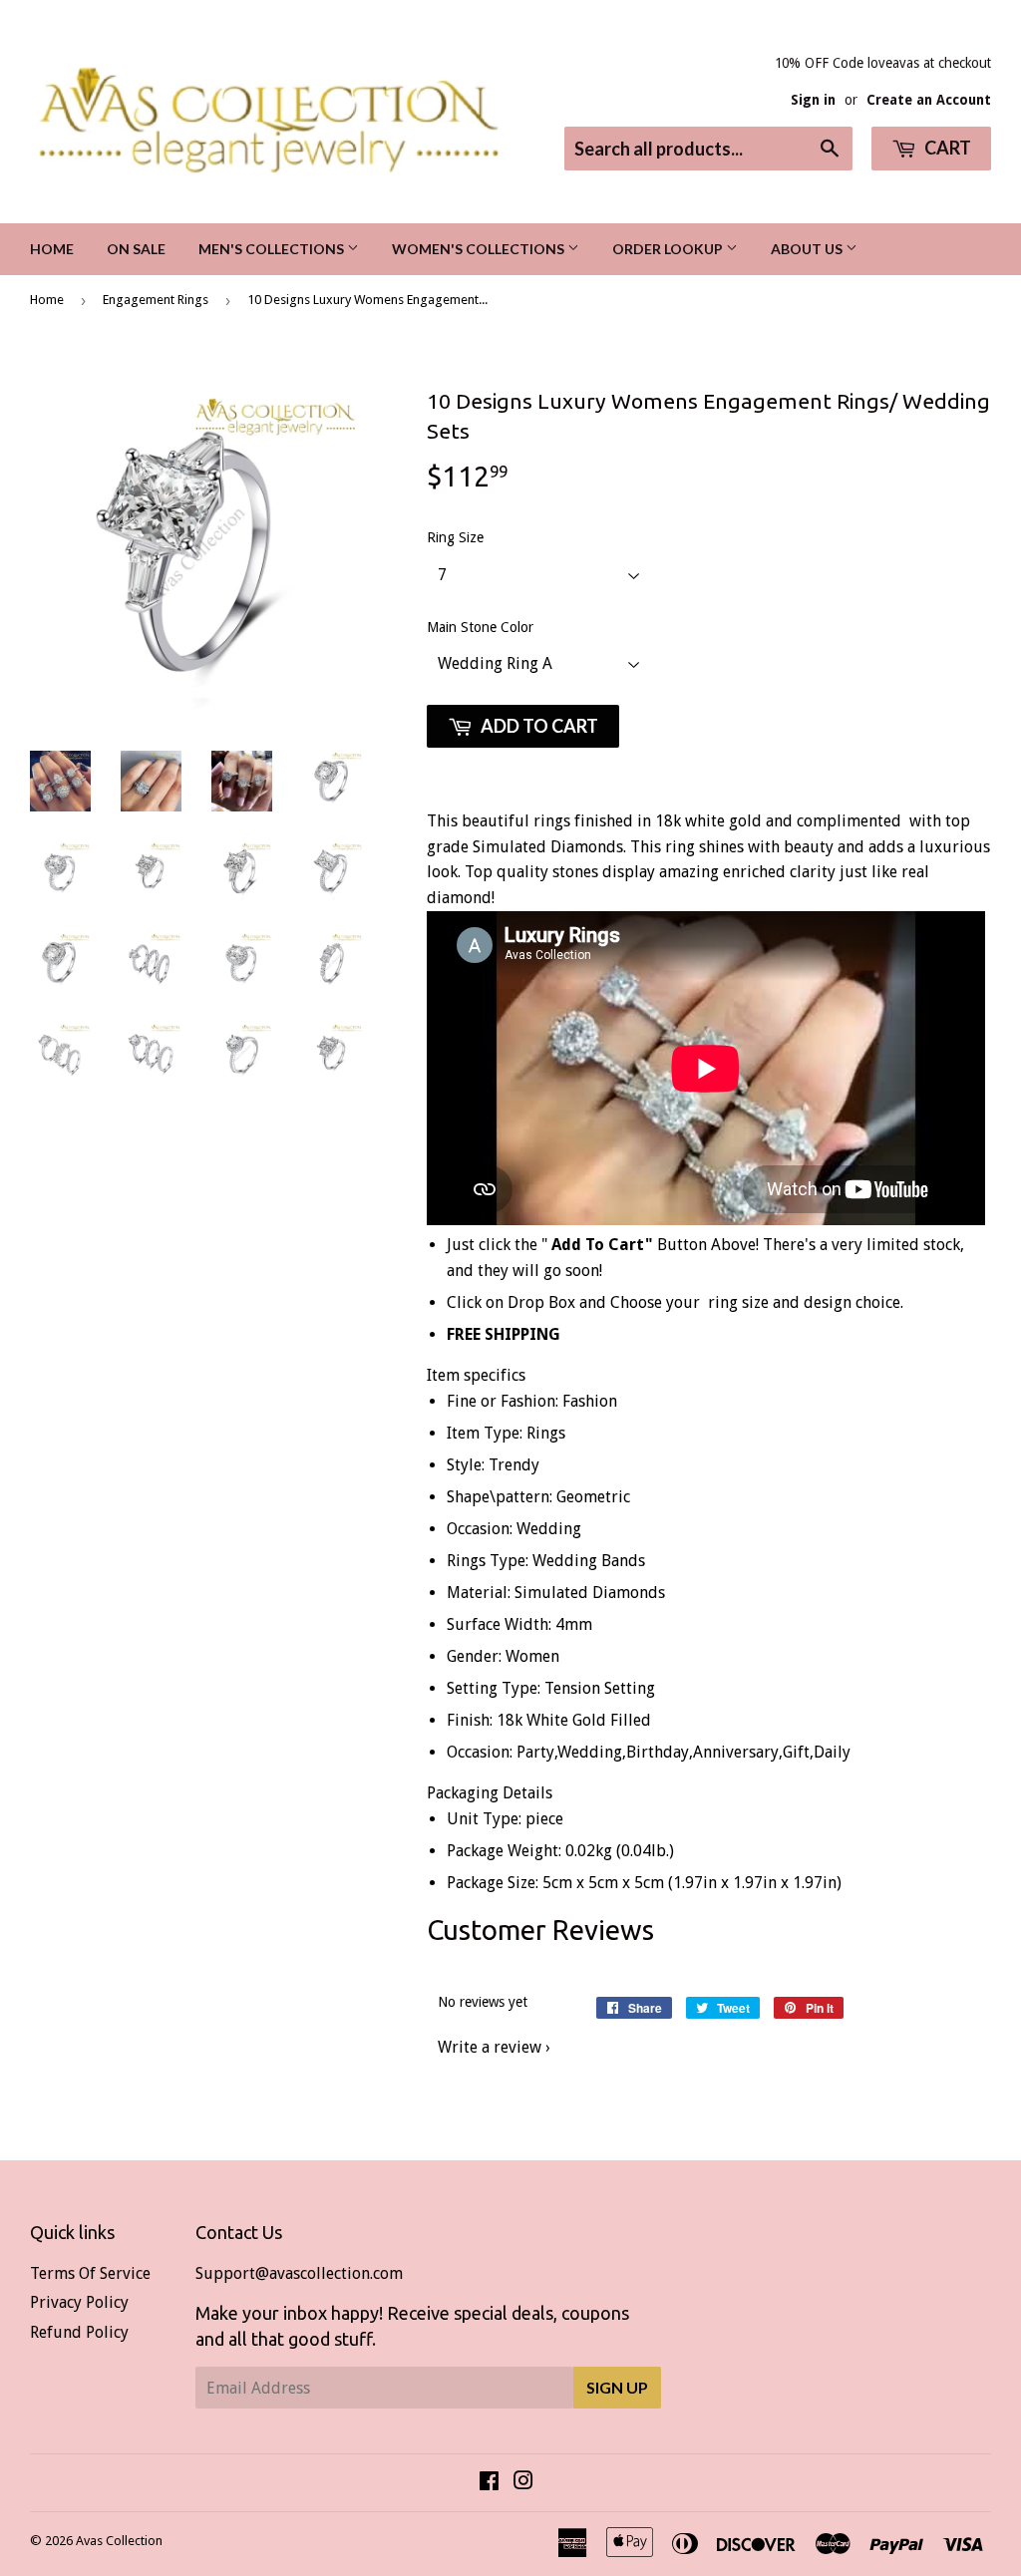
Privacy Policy (79, 2302)
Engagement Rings (156, 300)
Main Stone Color (480, 627)
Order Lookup (669, 249)
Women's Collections (480, 249)
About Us (808, 249)
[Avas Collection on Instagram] (523, 2483)
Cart (946, 148)
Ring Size (455, 537)
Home (52, 249)
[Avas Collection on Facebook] (489, 2483)
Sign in (813, 100)
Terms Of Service (90, 2273)
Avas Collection (119, 2541)
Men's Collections (273, 249)
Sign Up (617, 2387)
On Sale (136, 249)
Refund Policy (79, 2332)
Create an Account (929, 100)
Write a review (490, 2047)
